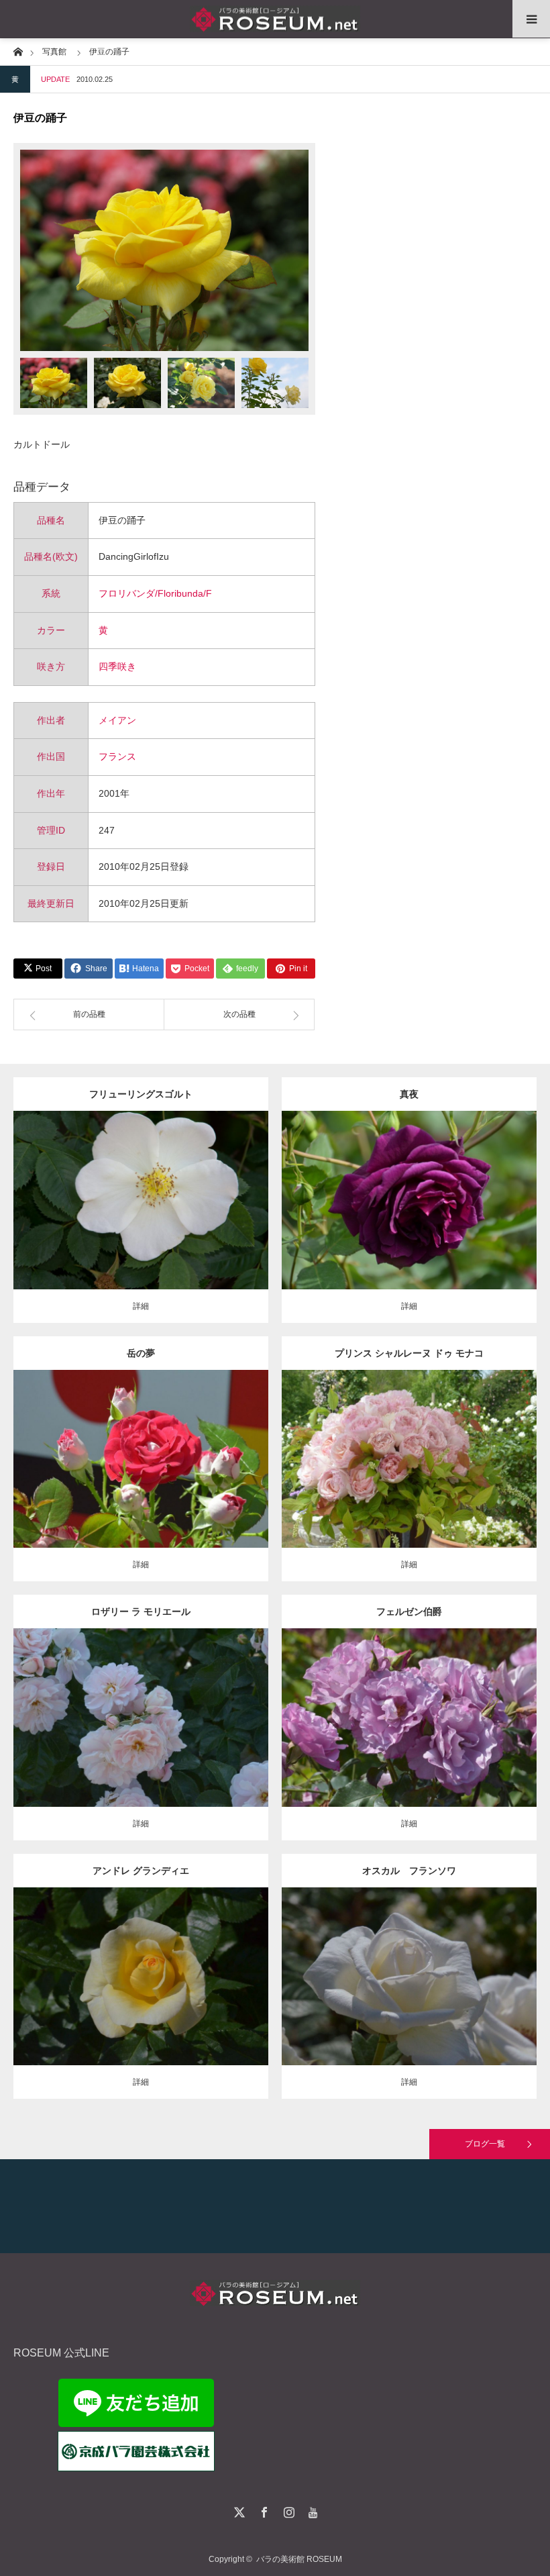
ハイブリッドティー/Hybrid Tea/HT (409, 1448)
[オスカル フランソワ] (409, 1994)
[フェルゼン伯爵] (409, 1736)
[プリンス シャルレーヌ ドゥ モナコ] (409, 1477)
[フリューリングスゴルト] (141, 1225)
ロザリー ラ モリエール (141, 1612)
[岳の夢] (141, 1483)
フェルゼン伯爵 (409, 1612)
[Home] (18, 51)
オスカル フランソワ (409, 1871)
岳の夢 (141, 1353)
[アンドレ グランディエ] (141, 1994)
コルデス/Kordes (178, 1195)
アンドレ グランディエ (141, 1871)
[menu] (531, 19)
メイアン (117, 720)
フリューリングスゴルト (141, 1094)
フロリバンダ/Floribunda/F (155, 593)
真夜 (409, 1094)
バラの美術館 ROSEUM (299, 2559)
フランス (117, 756)
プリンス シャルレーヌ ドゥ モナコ (409, 1353)
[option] (164, 250)
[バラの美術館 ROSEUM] (275, 19)
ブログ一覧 (485, 2144)
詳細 (141, 1306)
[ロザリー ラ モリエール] (141, 1736)
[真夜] (409, 1219)
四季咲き (117, 666)
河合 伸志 (476, 1189)
